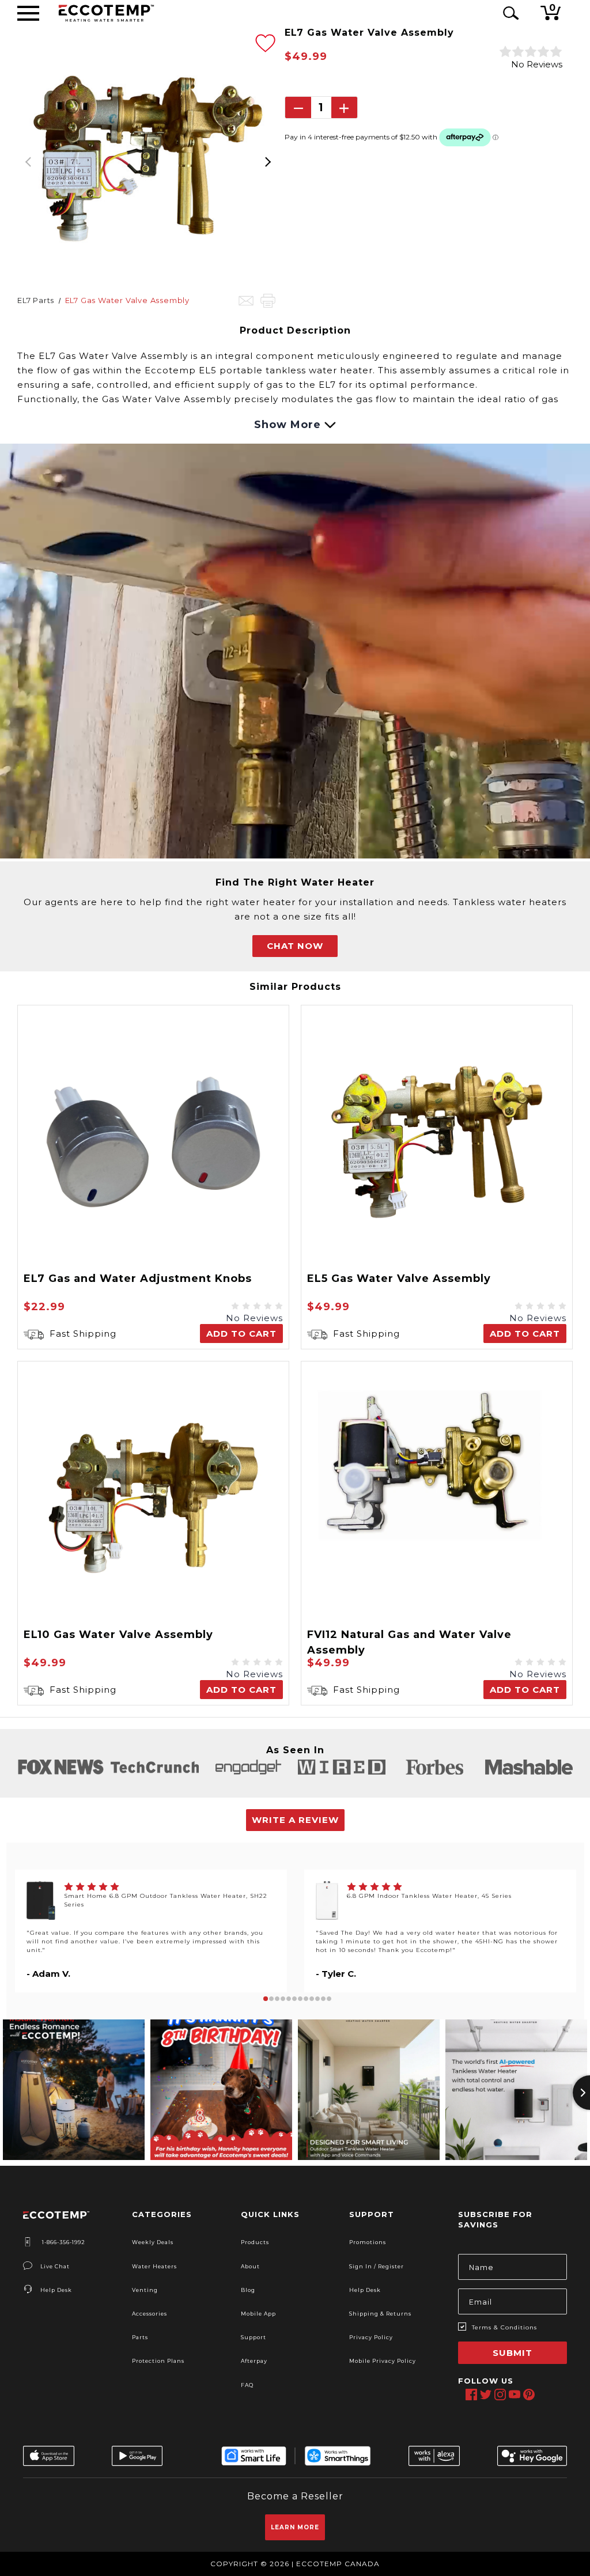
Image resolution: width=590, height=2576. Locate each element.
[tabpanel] (151, 1931)
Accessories (150, 2314)
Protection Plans (158, 2361)
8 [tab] (306, 1999)
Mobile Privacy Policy (383, 2361)
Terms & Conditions (504, 2327)
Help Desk (56, 2290)
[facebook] (471, 2395)
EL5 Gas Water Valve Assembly (399, 1278)
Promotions (368, 2242)
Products (255, 2242)
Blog (248, 2290)
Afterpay (254, 2361)
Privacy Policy (371, 2337)
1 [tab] (266, 1999)
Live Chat (55, 2266)
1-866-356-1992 (63, 2242)
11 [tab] (323, 1999)
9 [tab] (312, 1999)
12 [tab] (329, 1999)
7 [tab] (300, 1999)
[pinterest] (529, 2395)
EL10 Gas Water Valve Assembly (118, 1635)
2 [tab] (271, 1999)
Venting (145, 2290)
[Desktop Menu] (28, 13)
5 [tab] (289, 1999)
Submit (513, 2353)
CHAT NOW (295, 946)
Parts (140, 2337)
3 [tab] (277, 1999)
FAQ (247, 2385)
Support (254, 2337)
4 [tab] (283, 1999)
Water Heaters (154, 2266)
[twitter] (485, 2395)
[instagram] (500, 2395)
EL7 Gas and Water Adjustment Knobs (138, 1278)
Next (267, 158)
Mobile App (258, 2314)
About (250, 2266)
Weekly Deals (153, 2242)
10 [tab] (317, 1999)
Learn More (295, 2527)
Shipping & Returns (380, 2314)
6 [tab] (294, 1999)
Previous (29, 158)
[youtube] (514, 2395)
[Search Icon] (509, 13)
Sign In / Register (377, 2266)
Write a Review (295, 1820)
